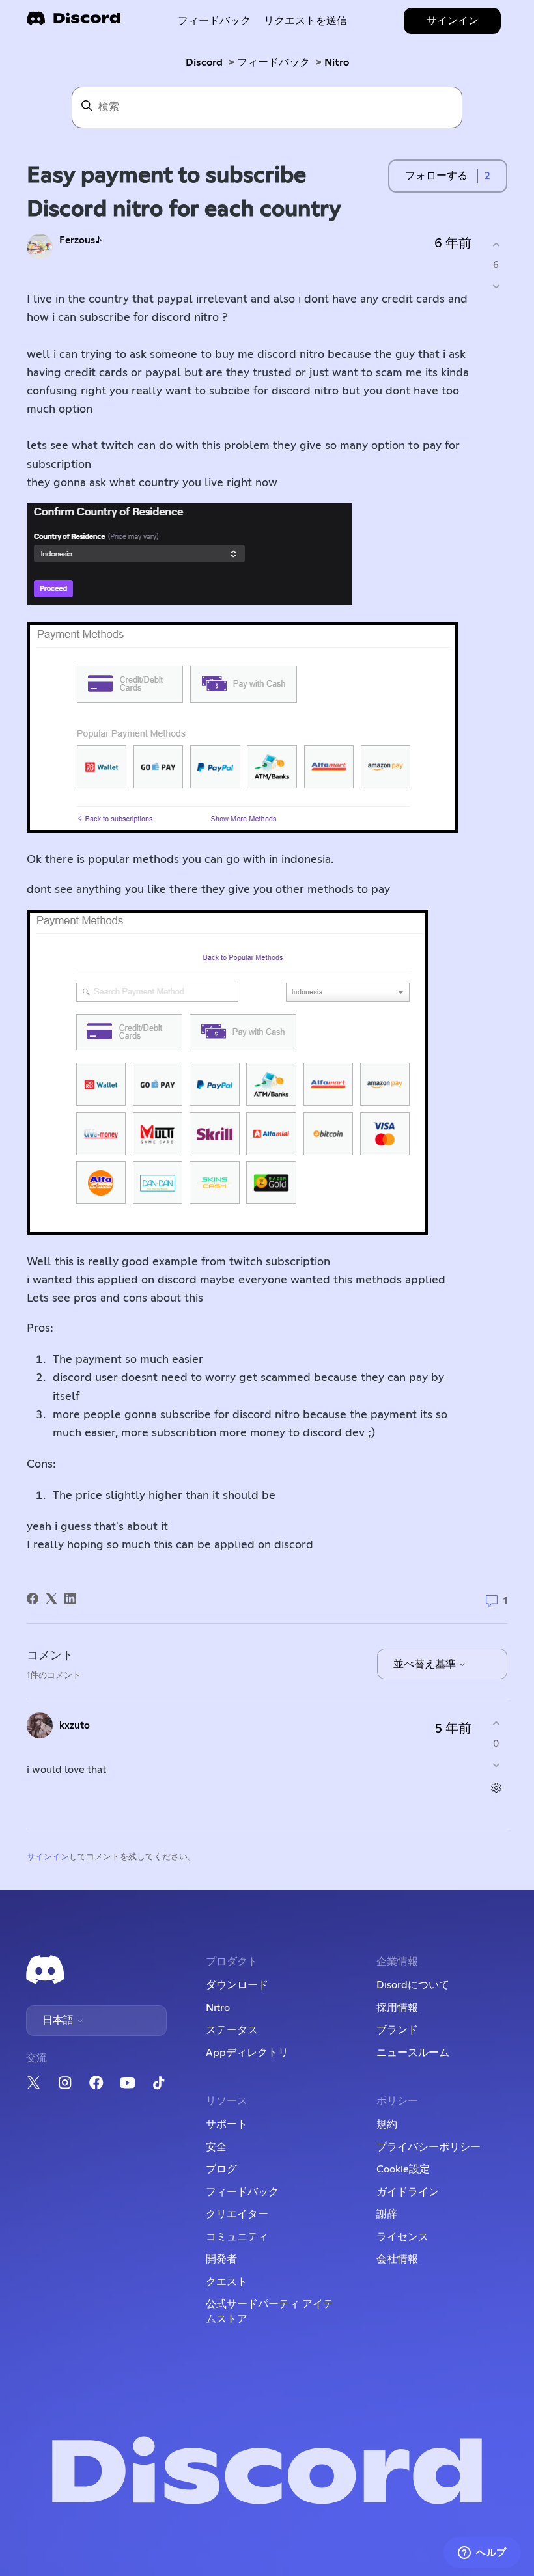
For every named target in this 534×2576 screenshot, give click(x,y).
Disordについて (413, 1985)
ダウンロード (237, 1985)
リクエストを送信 (305, 21)
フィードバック (214, 21)
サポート (227, 2124)
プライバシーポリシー (429, 2147)
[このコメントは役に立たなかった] (496, 1765)
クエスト (227, 2282)
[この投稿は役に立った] (496, 245)
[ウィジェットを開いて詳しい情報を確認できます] (482, 2553)
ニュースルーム (413, 2053)
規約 (387, 2124)
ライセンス (402, 2237)
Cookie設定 (403, 2169)
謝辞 (387, 2214)
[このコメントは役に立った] (496, 1724)
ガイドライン (408, 2192)
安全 (216, 2147)
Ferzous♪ (80, 240)
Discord (204, 62)
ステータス (232, 2030)
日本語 (59, 2020)
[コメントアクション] (496, 1788)
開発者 (221, 2259)
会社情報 (397, 2259)
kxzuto (75, 1726)
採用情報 (397, 2008)
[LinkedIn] (70, 1598)
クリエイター (237, 2214)
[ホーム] (74, 22)
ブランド (397, 2030)
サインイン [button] (453, 21)
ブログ (221, 2169)
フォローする (436, 176)
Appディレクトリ (247, 2053)
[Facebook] (33, 1598)
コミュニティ (237, 2237)
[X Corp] (51, 1598)
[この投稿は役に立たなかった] (496, 286)
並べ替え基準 (426, 1664)
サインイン (48, 1857)
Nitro (337, 62)
